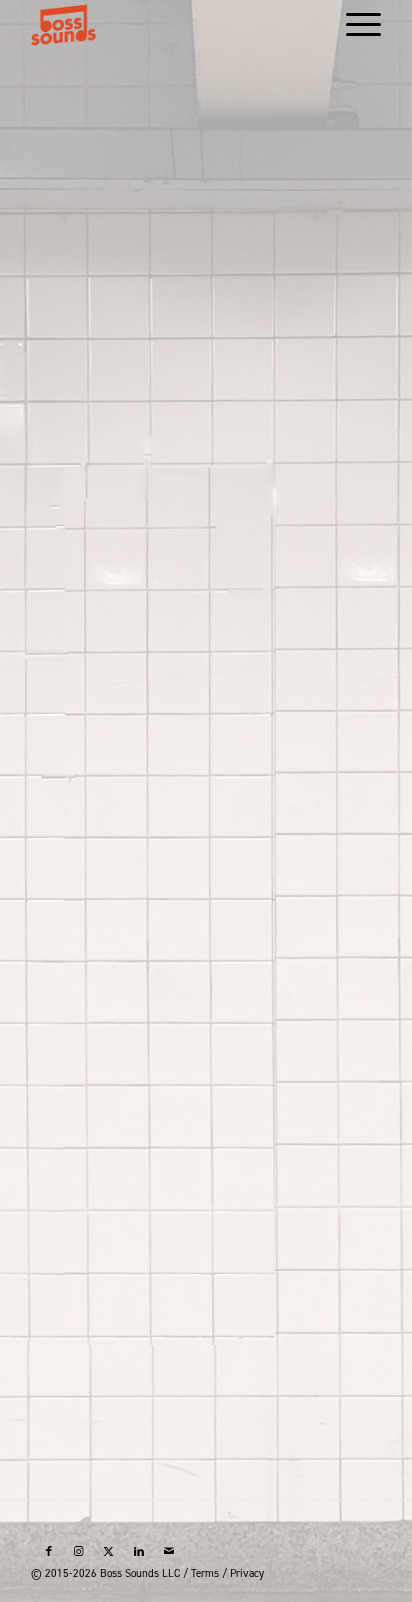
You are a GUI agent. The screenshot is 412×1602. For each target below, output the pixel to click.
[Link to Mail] (169, 1552)
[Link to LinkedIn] (139, 1552)
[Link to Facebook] (49, 1552)
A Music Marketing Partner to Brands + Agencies (206, 1120)
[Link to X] (109, 1552)
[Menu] (353, 25)
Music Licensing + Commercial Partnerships (206, 1399)
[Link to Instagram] (79, 1552)
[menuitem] (353, 25)
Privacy (247, 1573)
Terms (205, 1573)
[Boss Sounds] (171, 25)
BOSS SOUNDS (206, 1046)
